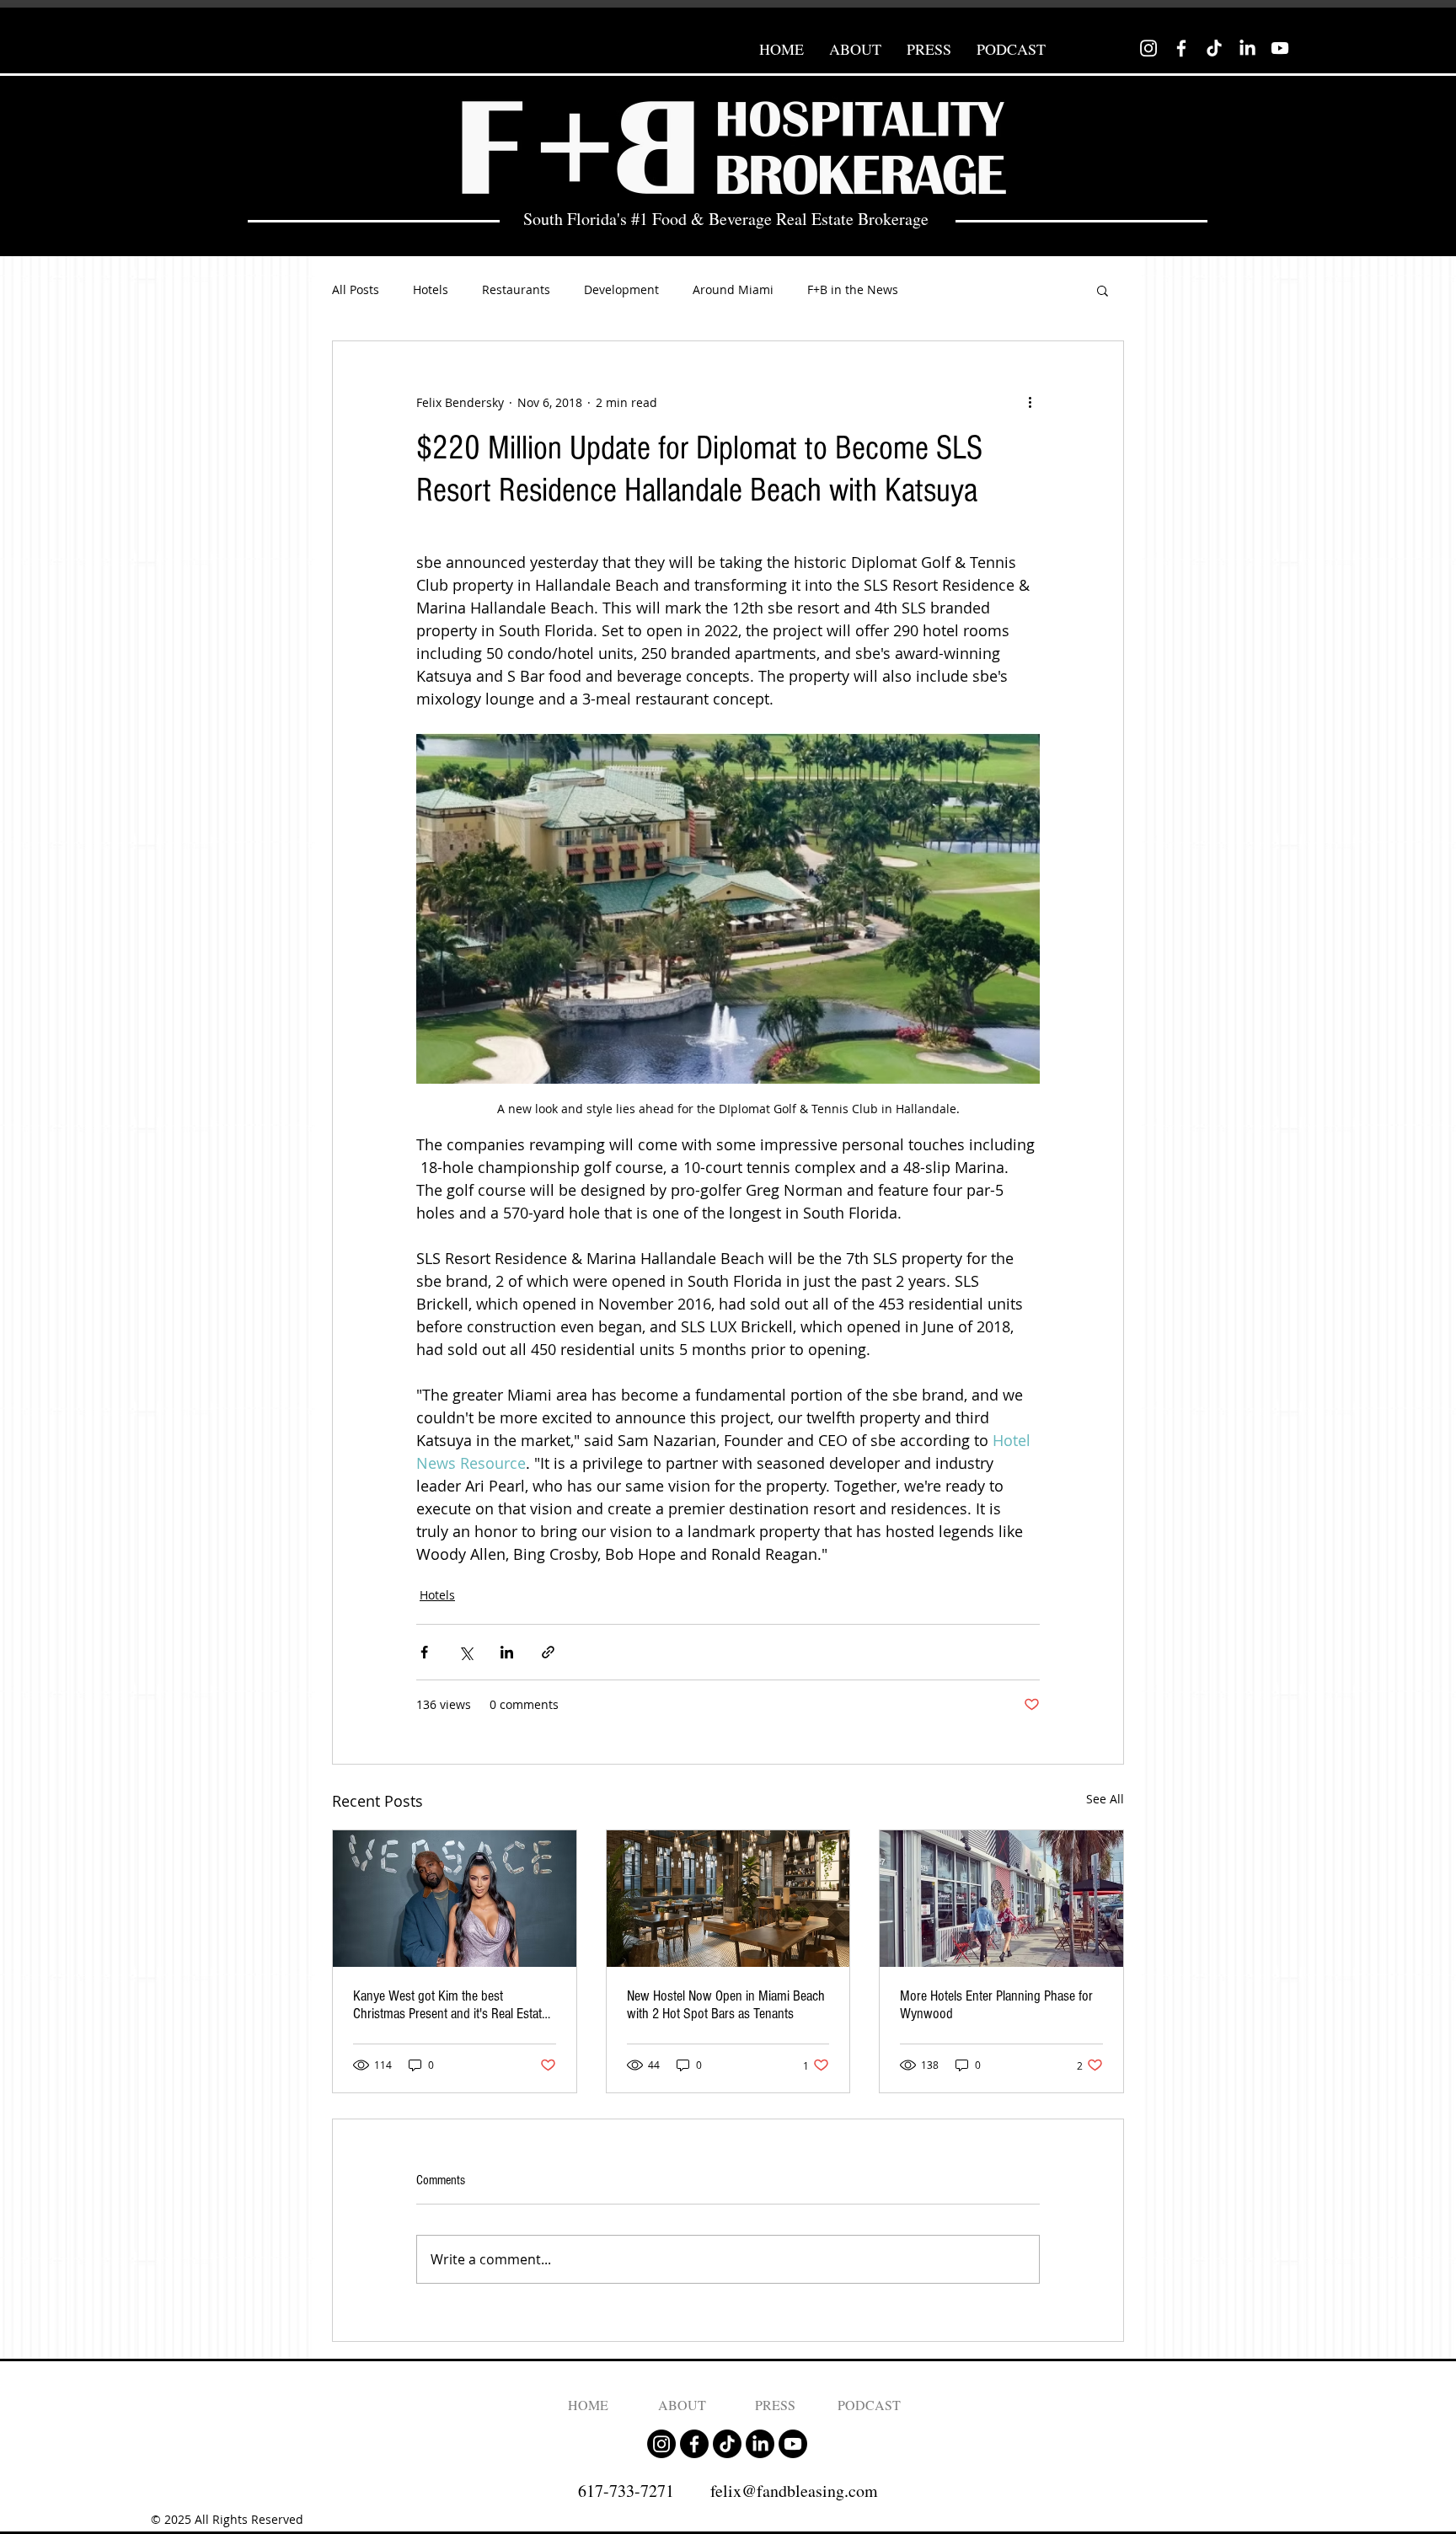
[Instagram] (1148, 48)
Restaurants (516, 289)
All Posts (356, 289)
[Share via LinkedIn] (507, 1652)
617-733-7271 (626, 2491)
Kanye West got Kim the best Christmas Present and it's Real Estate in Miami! (450, 2005)
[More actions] (1030, 402)
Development (621, 289)
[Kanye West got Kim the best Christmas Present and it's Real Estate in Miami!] (455, 1899)
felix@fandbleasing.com (794, 2491)
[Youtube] (1280, 48)
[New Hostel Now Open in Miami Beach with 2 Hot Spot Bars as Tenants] (728, 1899)
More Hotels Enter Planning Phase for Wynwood (996, 2005)
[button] (1103, 290)
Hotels (431, 289)
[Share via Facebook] (424, 1652)
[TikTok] (1214, 48)
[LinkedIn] (1247, 48)
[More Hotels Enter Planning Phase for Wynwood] (1001, 1899)
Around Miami (733, 289)
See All (1105, 1799)
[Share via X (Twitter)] (466, 1652)
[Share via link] (548, 1652)
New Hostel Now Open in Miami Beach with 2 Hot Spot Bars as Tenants (726, 2005)
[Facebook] (1181, 48)
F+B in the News (853, 289)
